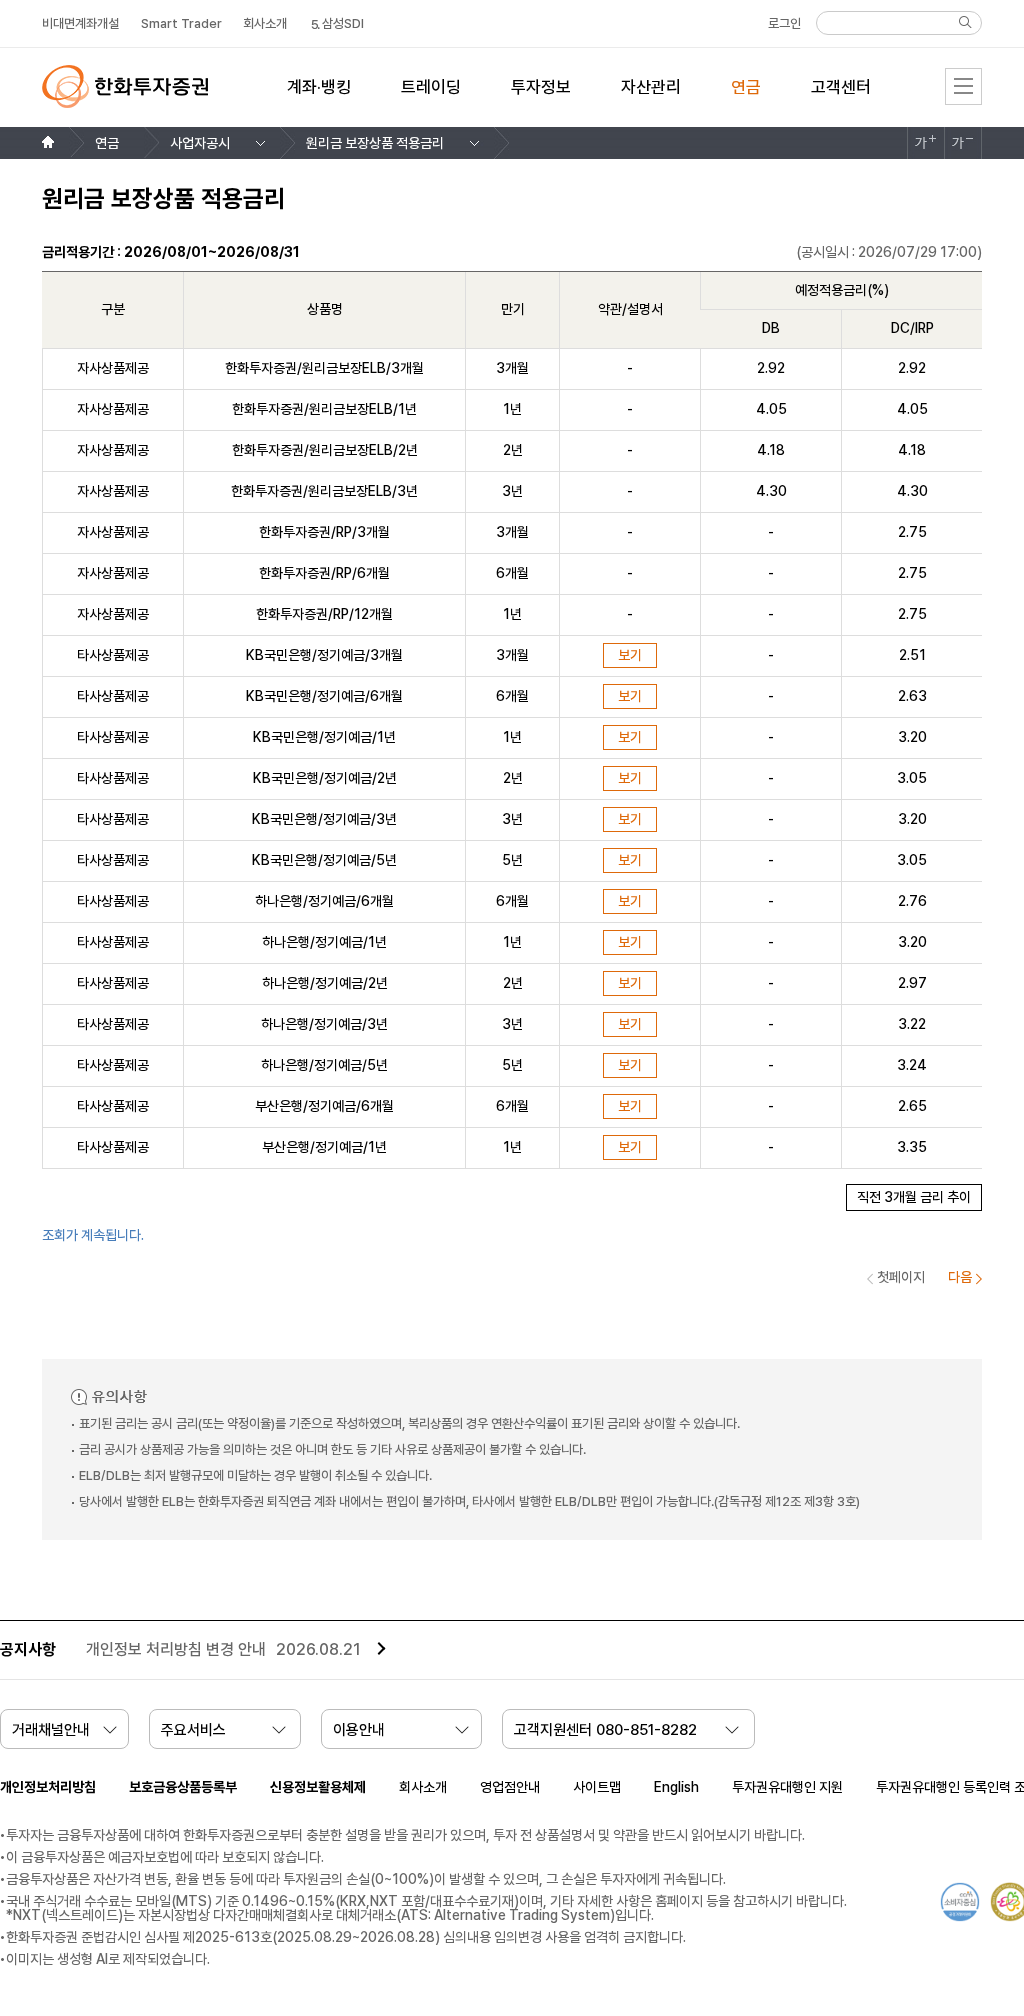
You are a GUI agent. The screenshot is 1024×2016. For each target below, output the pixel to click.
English (676, 1787)
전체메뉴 (963, 86)
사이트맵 (597, 1787)
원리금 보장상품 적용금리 (375, 143)
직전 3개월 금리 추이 (914, 1197)
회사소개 (423, 1787)
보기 (630, 655)
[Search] (965, 22)
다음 (960, 1277)
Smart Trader (181, 23)
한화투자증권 (125, 86)
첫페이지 (901, 1277)
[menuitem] (319, 99)
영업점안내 (510, 1787)
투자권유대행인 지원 (787, 1787)
